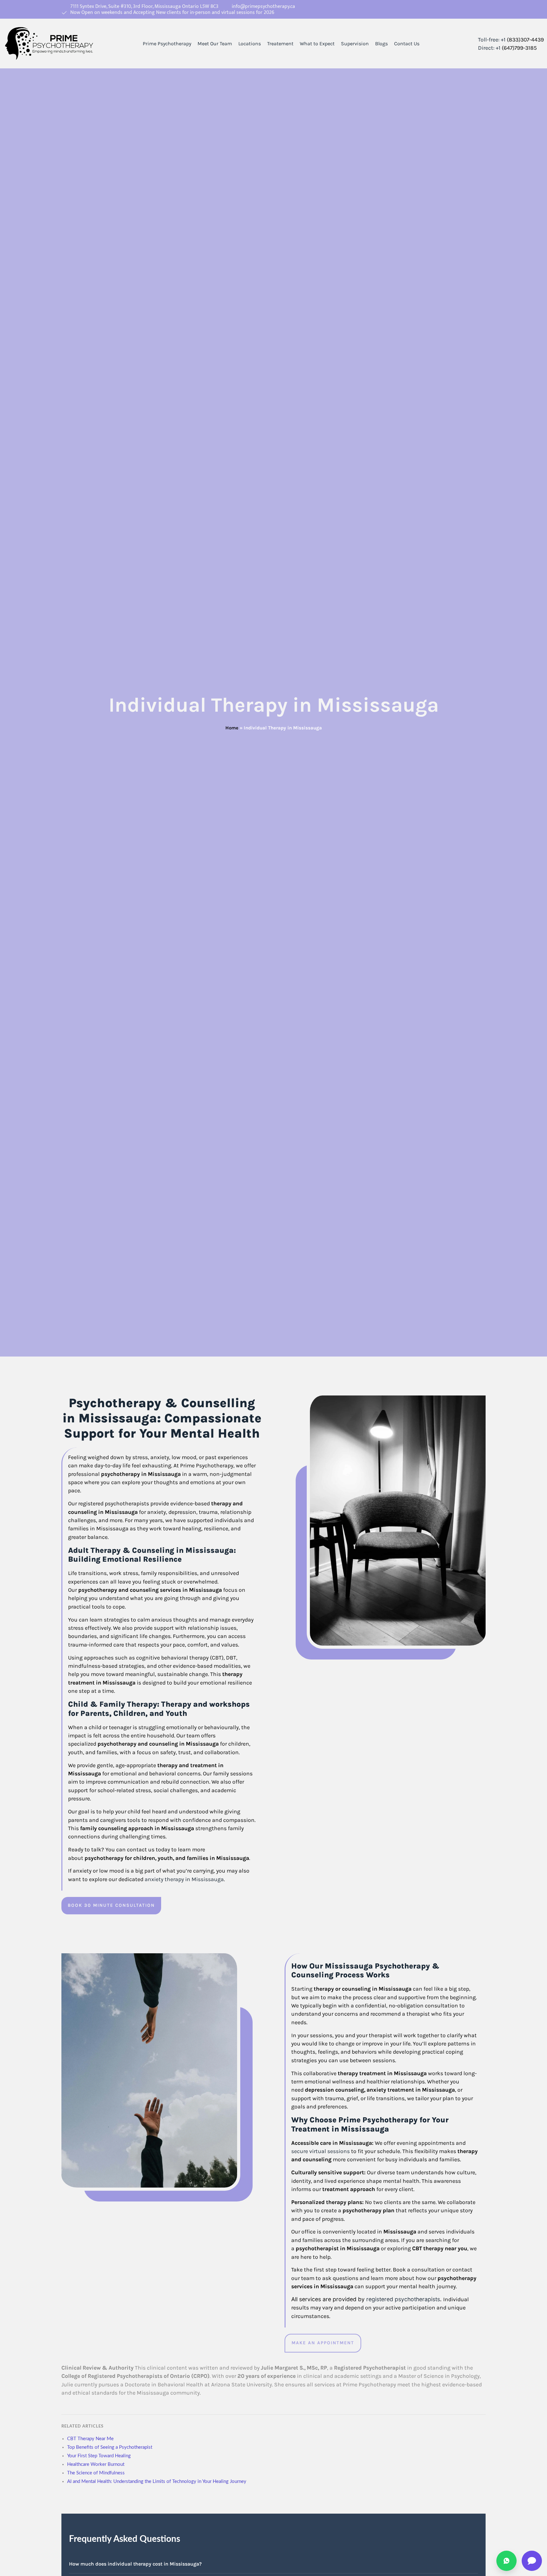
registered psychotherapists (403, 2299)
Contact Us (407, 44)
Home (232, 728)
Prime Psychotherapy (167, 44)
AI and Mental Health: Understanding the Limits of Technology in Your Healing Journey (157, 2482)
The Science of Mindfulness (96, 2473)
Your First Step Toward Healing (99, 2456)
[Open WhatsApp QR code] (506, 2561)
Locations (250, 44)
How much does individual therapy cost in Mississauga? (135, 2564)
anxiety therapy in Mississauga (184, 1879)
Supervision (355, 44)
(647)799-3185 (519, 48)
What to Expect (317, 44)
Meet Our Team (215, 44)
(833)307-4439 (525, 40)
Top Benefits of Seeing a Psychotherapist (110, 2447)
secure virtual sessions (321, 2151)
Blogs (381, 44)
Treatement (280, 44)
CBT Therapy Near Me (90, 2439)
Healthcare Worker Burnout (96, 2464)
